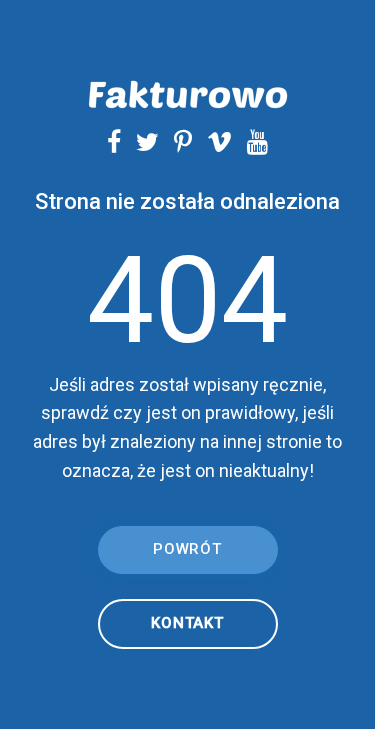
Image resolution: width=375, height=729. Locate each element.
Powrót (187, 549)
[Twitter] (140, 141)
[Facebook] (114, 141)
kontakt (187, 623)
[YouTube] (250, 141)
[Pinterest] (175, 141)
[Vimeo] (212, 141)
